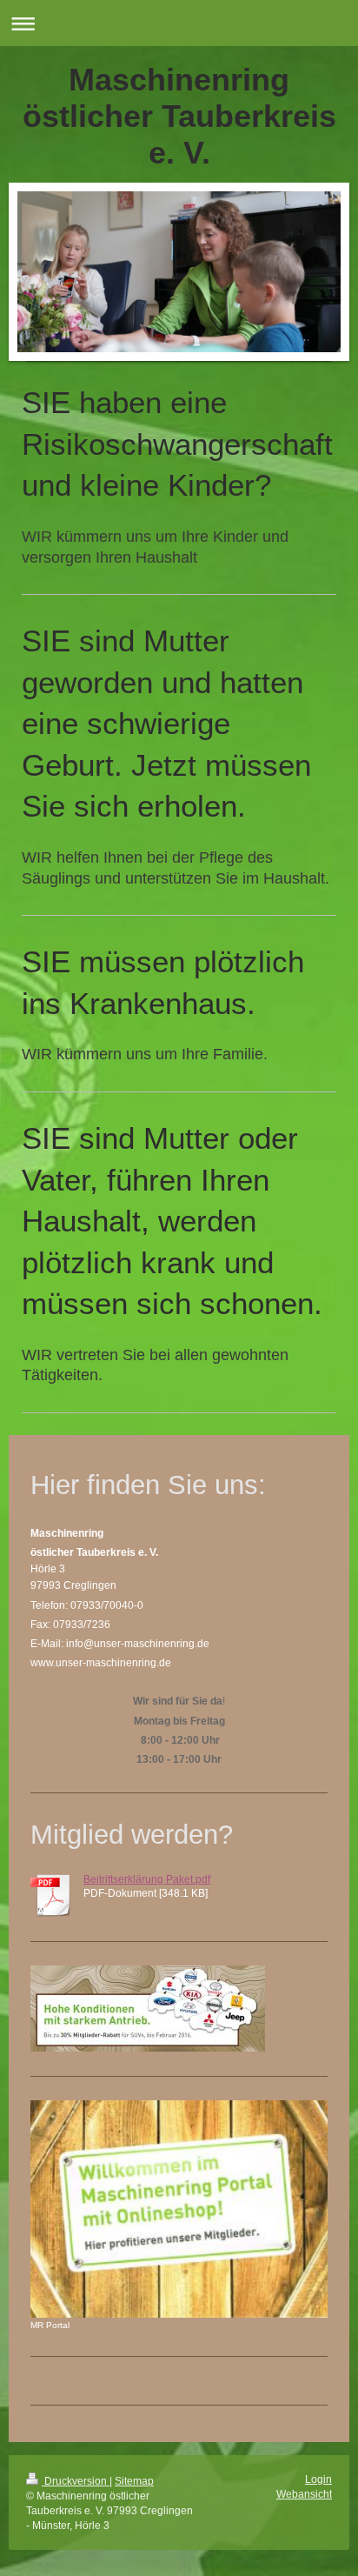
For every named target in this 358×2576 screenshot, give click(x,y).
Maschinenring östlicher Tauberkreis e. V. (179, 116)
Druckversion (76, 2481)
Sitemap (134, 2481)
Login (318, 2479)
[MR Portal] (179, 2209)
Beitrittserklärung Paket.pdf (147, 1879)
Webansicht (304, 2494)
